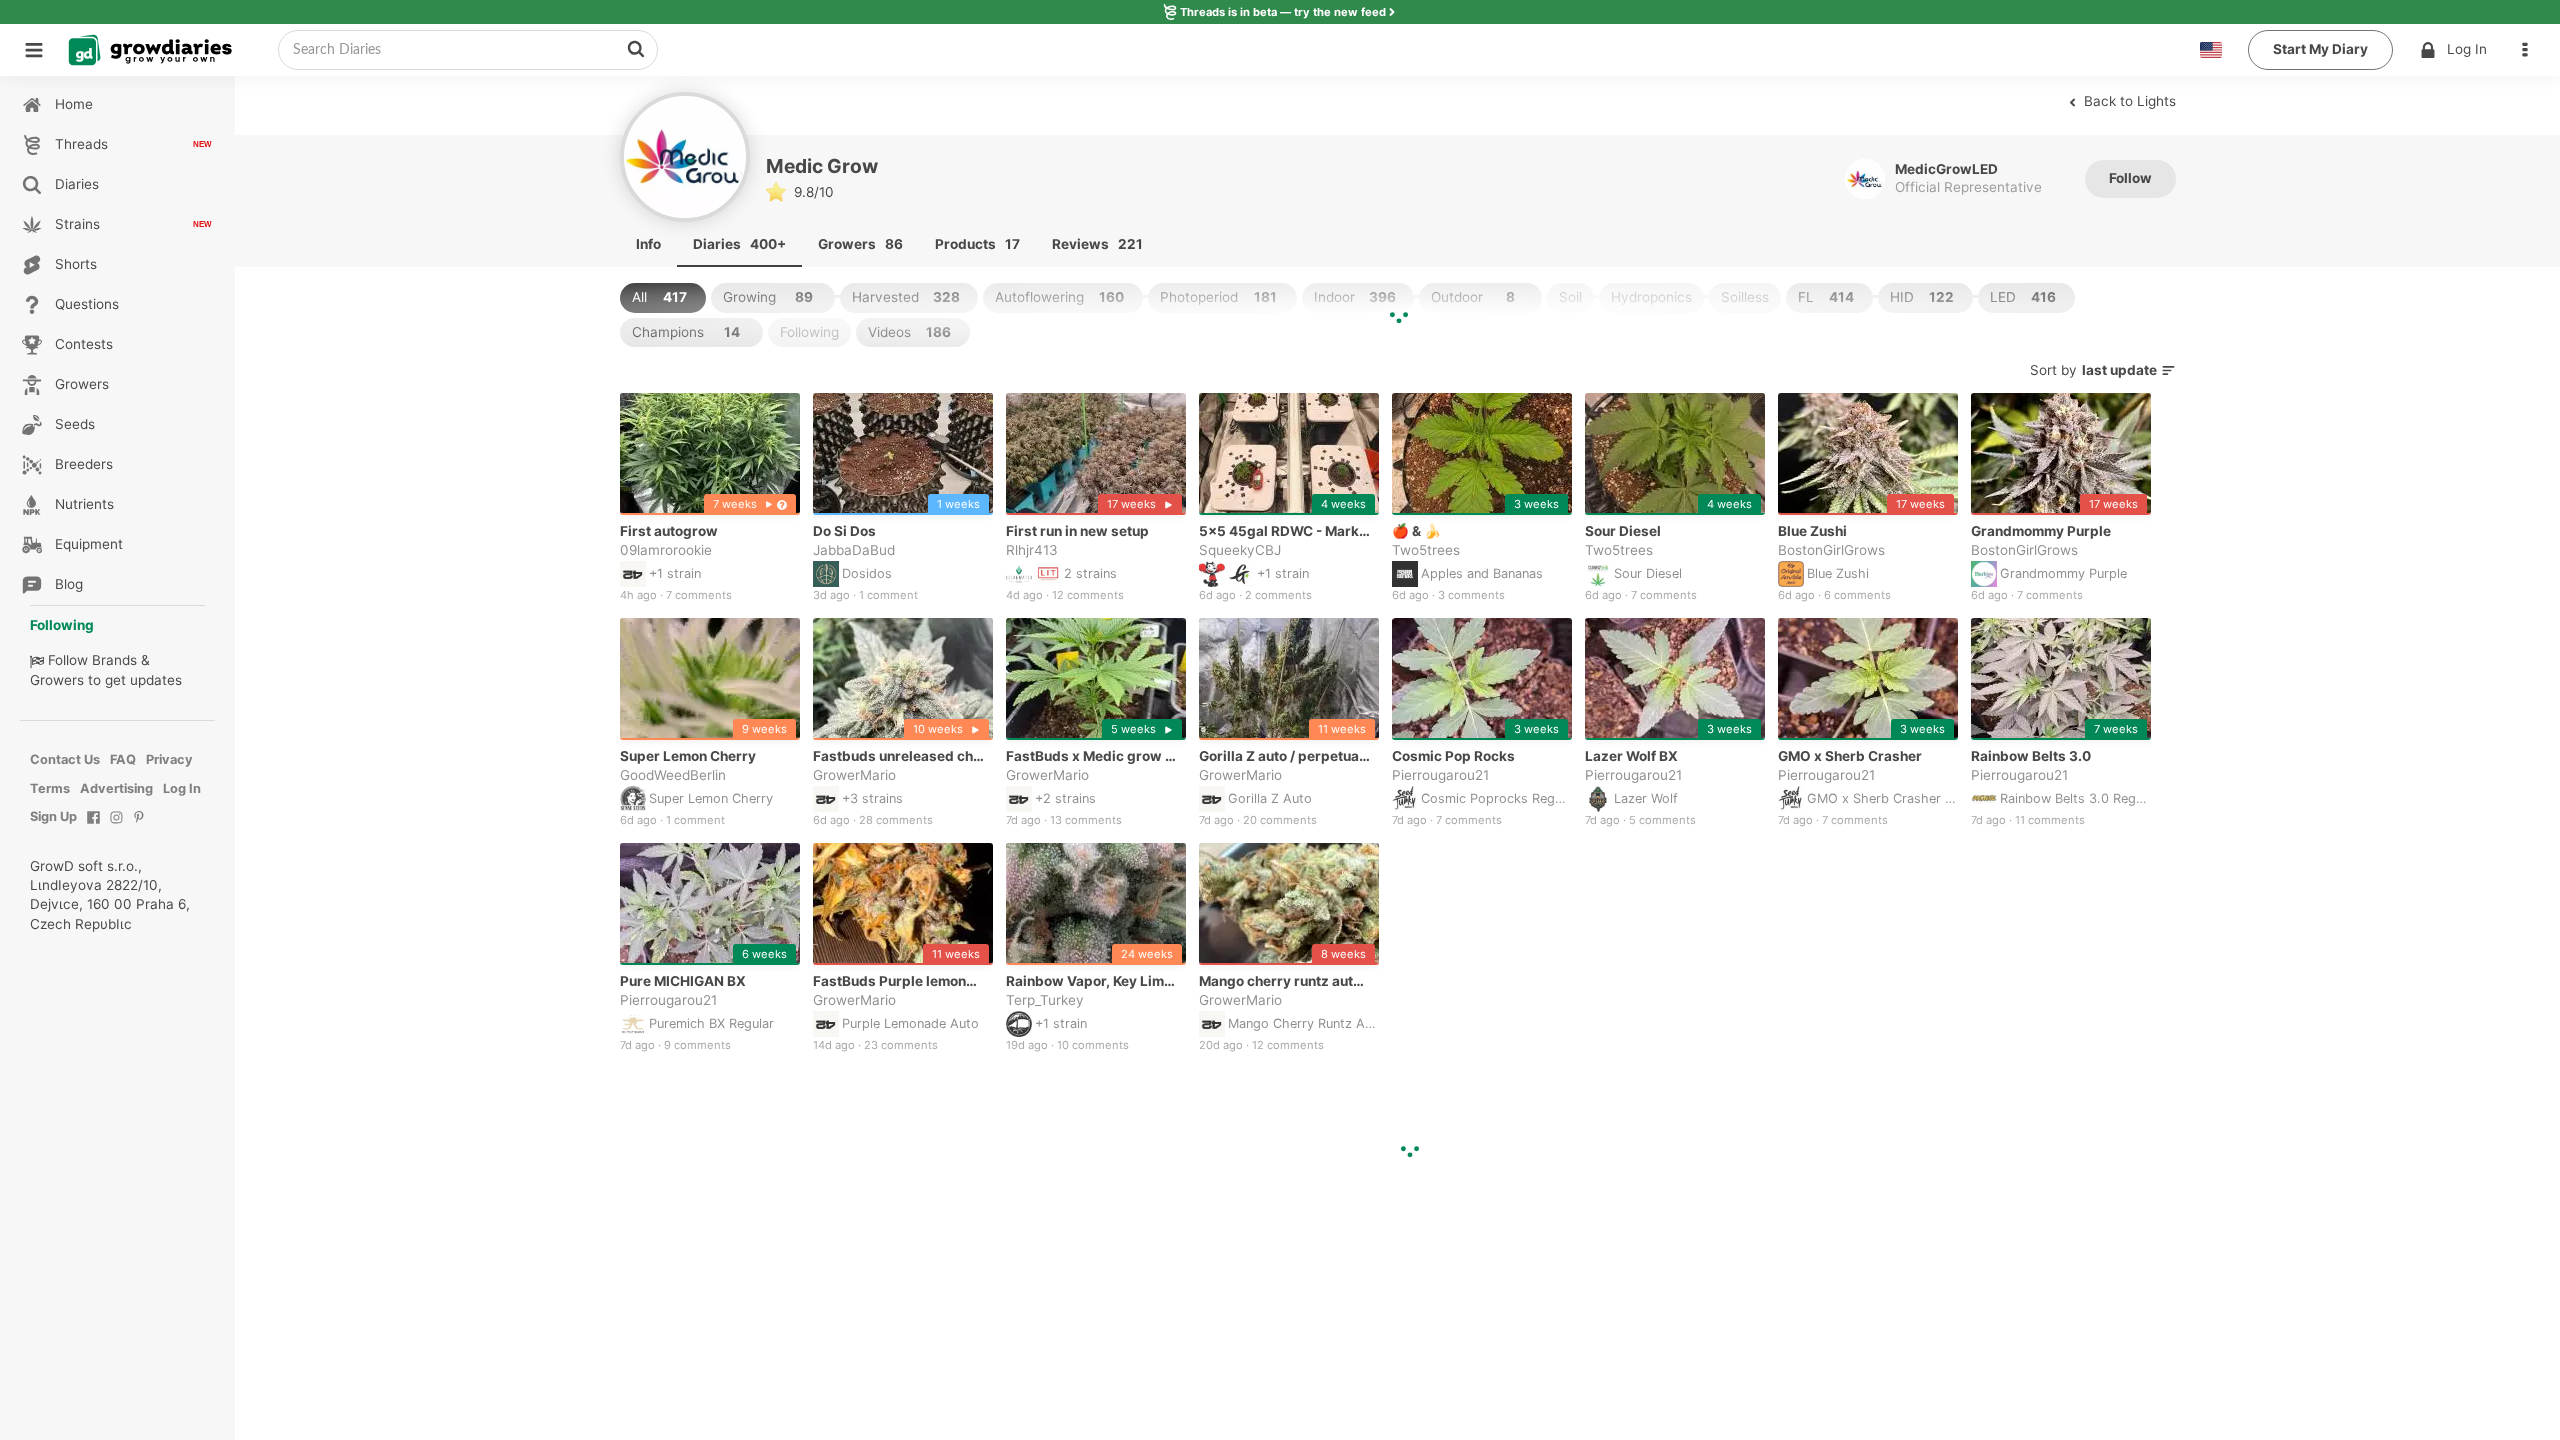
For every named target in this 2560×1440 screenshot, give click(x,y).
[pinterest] (139, 827)
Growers (57, 680)
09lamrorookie (666, 551)
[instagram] (116, 827)
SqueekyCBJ (1240, 551)
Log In (2467, 49)
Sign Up (53, 816)
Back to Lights (2128, 101)
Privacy (169, 759)
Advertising (116, 788)
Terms (50, 788)
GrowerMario (854, 776)
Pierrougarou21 (1440, 776)
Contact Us (65, 759)
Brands (114, 660)
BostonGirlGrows (1831, 551)
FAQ (123, 759)
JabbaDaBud (854, 551)
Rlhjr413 (1032, 551)
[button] (2530, 50)
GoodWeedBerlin (673, 776)
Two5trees (1426, 551)
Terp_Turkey (1045, 1001)
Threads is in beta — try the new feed (1283, 12)
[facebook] (93, 827)
